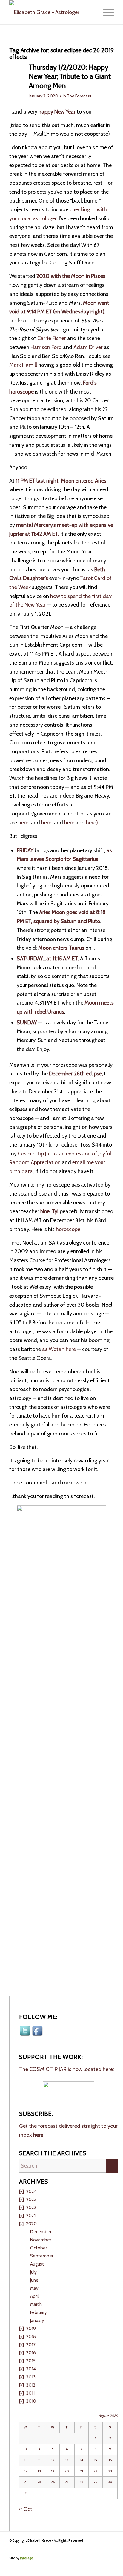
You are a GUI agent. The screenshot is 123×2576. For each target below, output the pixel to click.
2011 (30, 2393)
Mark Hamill (23, 365)
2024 (31, 2191)
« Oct (26, 2509)
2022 (31, 2208)
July (33, 2272)
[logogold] (51, 12)
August (37, 2264)
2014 (31, 2369)
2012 (31, 2385)
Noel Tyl (49, 1211)
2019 (31, 2329)
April (34, 2296)
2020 (31, 2224)
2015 (31, 2361)
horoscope (68, 1229)
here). (93, 823)
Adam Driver (88, 347)
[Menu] (106, 12)
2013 (31, 2377)
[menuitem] (106, 12)
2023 (31, 2200)
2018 (31, 2337)
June (34, 2280)
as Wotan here (59, 1349)
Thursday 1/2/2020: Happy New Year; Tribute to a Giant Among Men (70, 76)
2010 (31, 2401)
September (42, 2256)
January (37, 2321)
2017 (31, 2345)
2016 (31, 2353)
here (24, 823)
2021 (31, 2216)
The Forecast (79, 96)
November (41, 2240)
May (34, 2288)
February (39, 2312)
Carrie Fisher (52, 338)
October (39, 2248)
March (36, 2304)
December (41, 2232)
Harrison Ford (46, 347)
